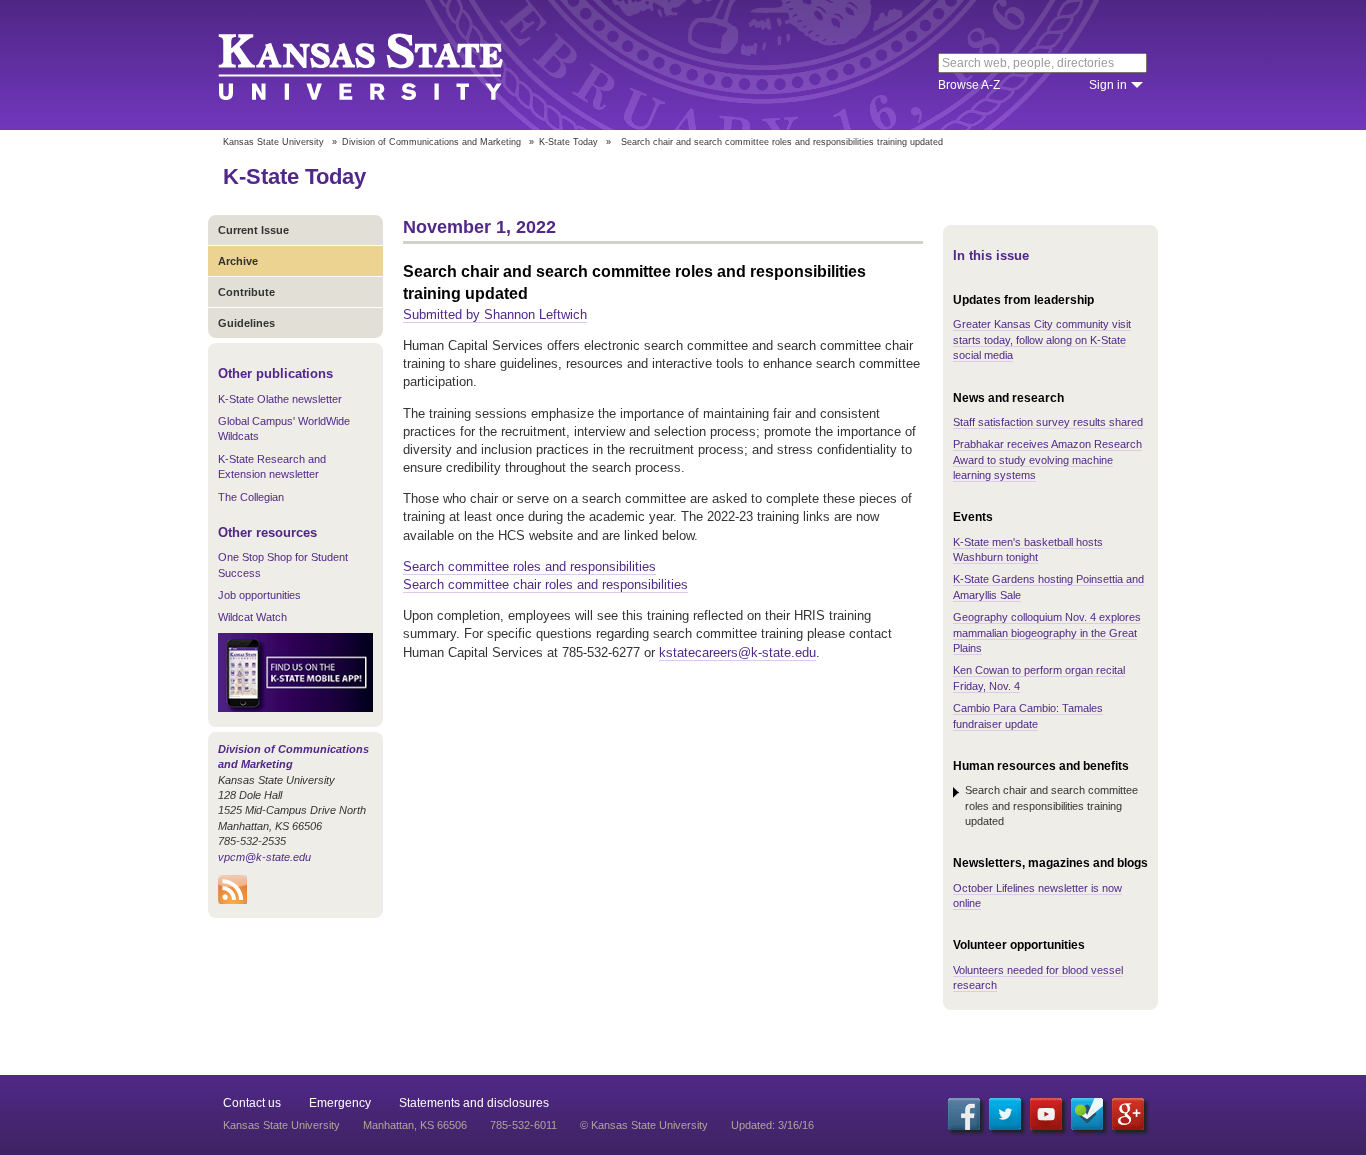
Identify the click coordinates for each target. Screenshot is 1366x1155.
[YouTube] (1046, 1114)
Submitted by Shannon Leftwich (495, 314)
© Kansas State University (644, 1125)
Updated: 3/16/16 (772, 1125)
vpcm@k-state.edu (264, 857)
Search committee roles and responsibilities (529, 566)
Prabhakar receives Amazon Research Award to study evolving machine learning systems (1047, 459)
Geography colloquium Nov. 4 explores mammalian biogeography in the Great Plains (1047, 632)
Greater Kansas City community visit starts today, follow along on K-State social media (1042, 339)
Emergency (340, 1103)
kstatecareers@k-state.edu (737, 652)
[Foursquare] (1087, 1114)
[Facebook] (964, 1114)
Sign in (1108, 85)
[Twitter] (1005, 1114)
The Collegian (251, 497)
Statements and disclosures (474, 1103)
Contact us (252, 1103)
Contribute (246, 292)
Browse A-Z (969, 85)
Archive (238, 261)
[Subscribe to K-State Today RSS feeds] (232, 900)
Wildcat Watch (252, 617)
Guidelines (246, 323)
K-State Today (568, 142)
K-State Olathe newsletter (280, 399)
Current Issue (253, 230)
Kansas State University (385, 65)
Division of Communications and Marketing (431, 142)
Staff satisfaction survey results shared (1048, 422)
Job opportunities (259, 595)
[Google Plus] (1128, 1114)
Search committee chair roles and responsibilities (545, 584)
